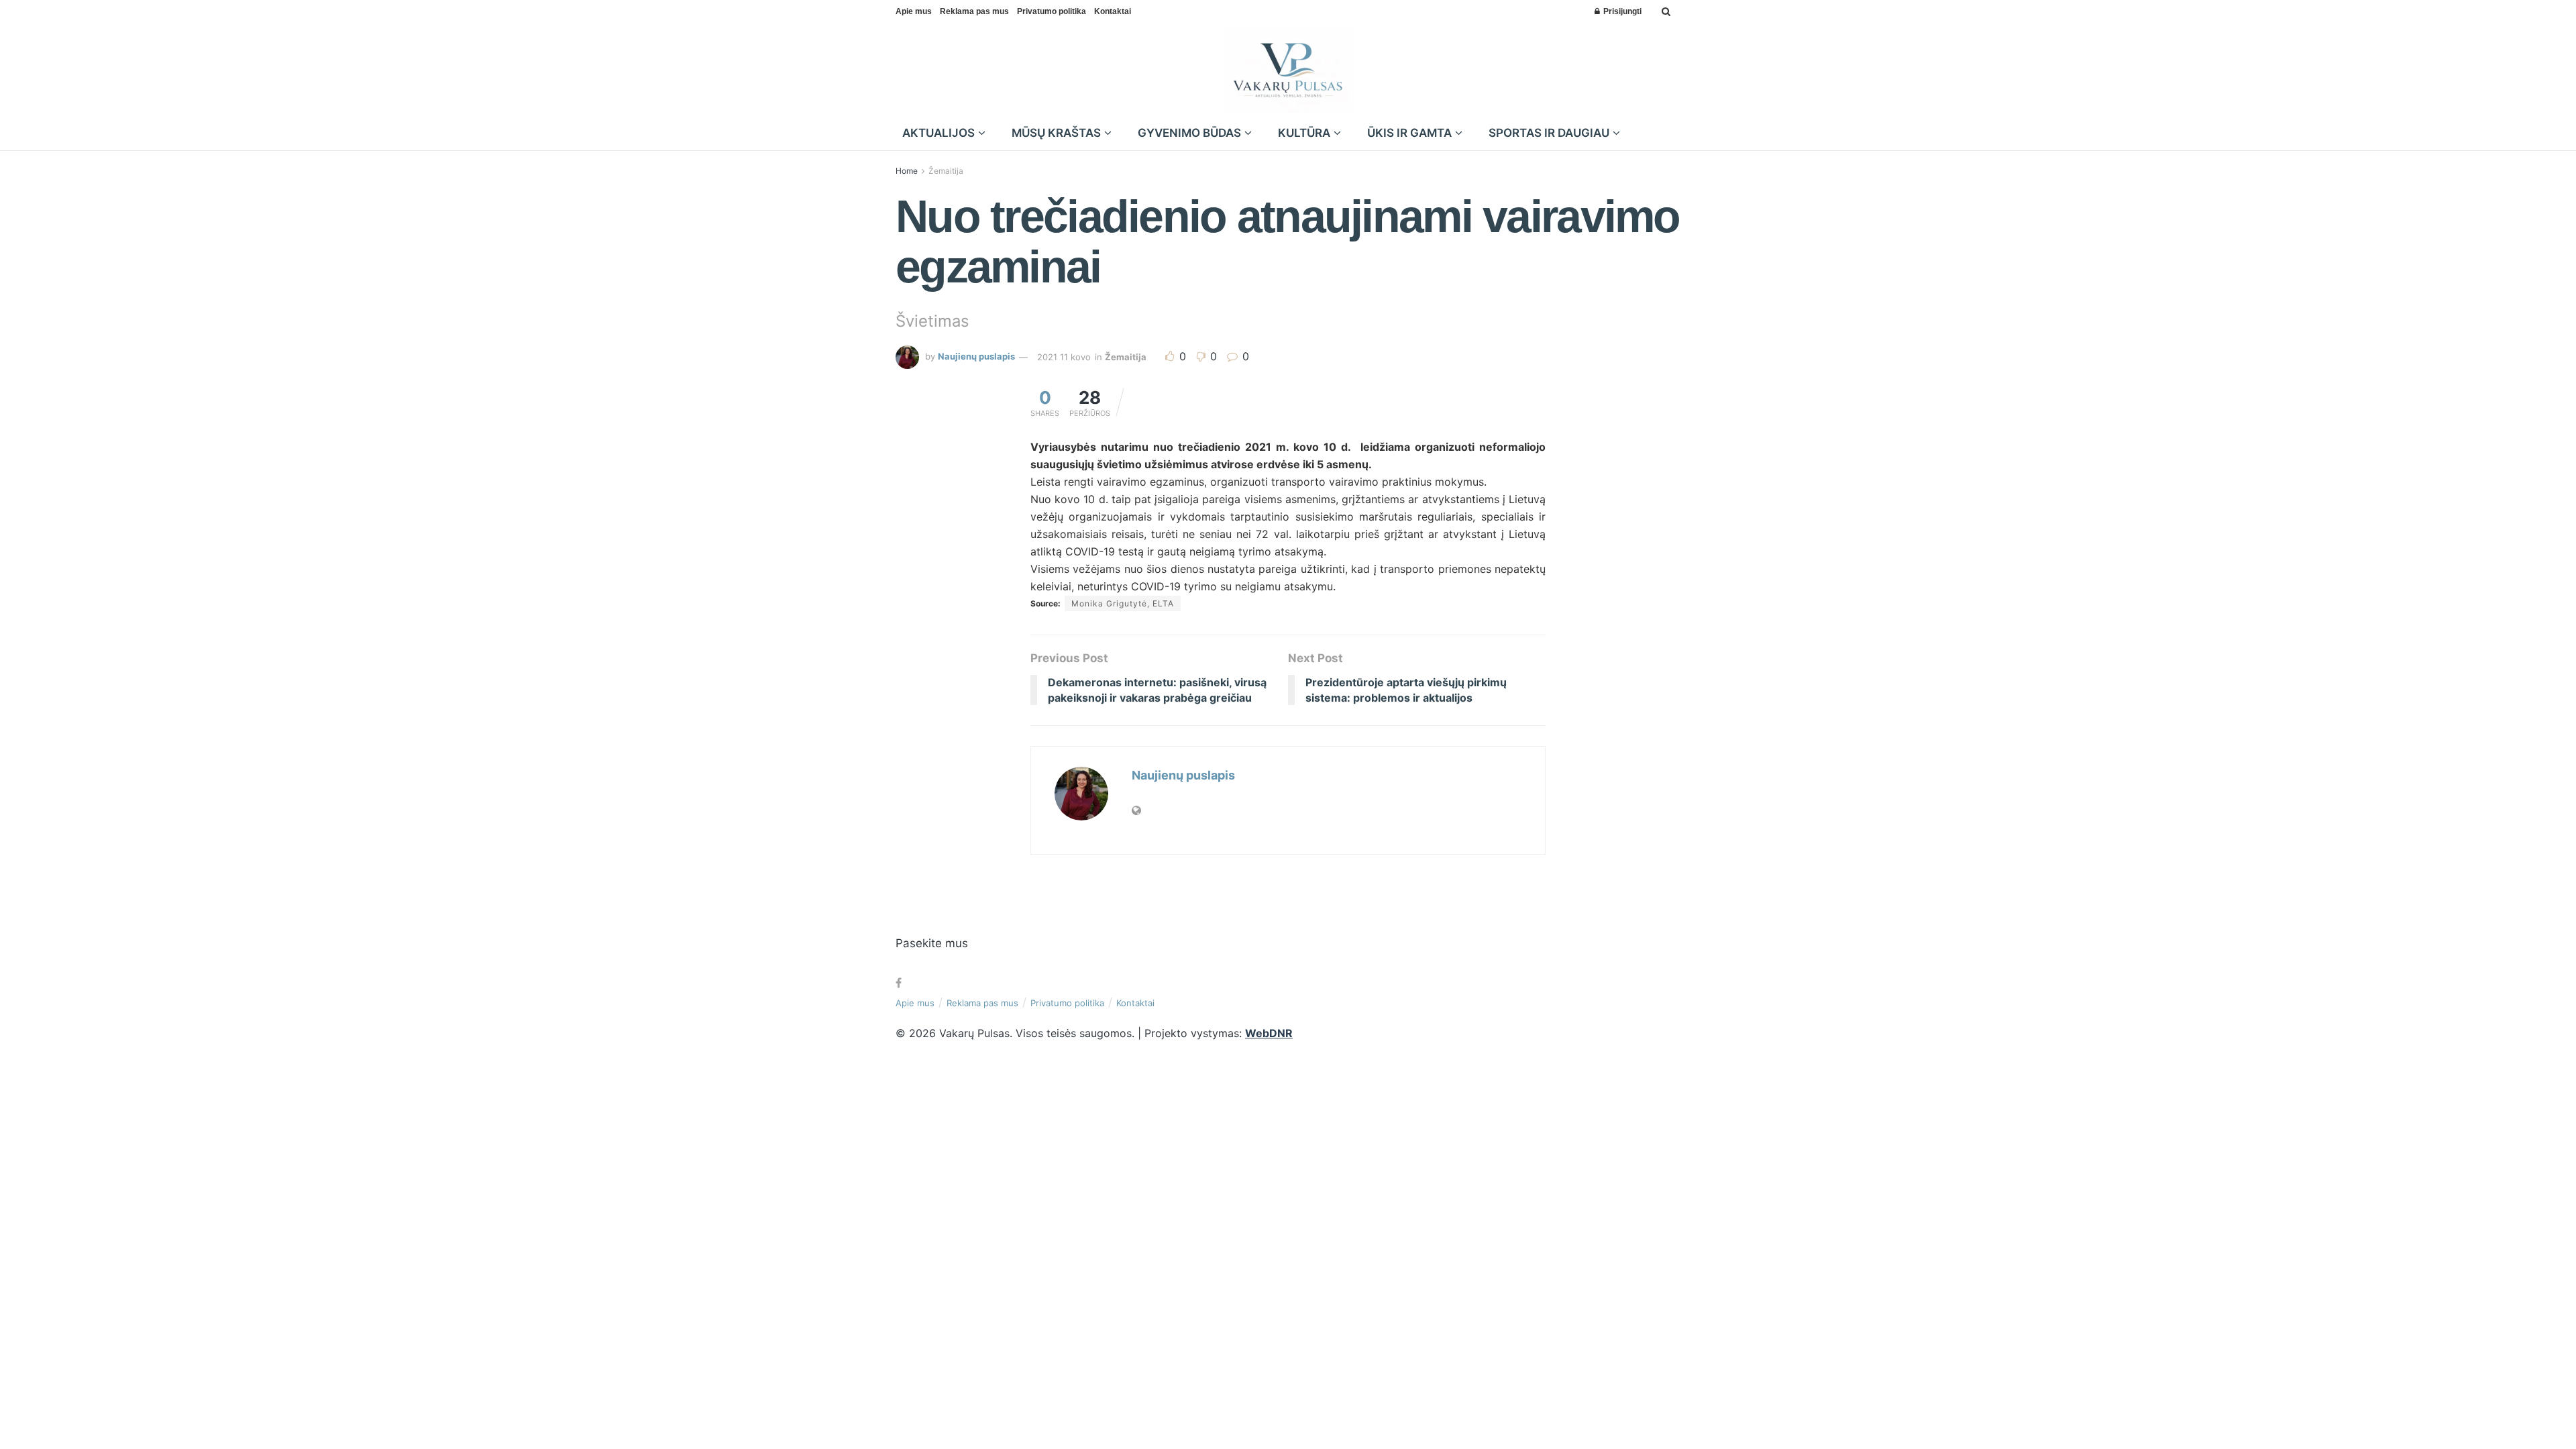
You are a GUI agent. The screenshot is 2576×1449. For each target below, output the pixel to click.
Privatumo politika (1052, 11)
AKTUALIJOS (938, 133)
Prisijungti (1621, 11)
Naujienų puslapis (976, 357)
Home (907, 171)
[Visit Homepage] (1288, 70)
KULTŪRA (1304, 133)
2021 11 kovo (1064, 357)
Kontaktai (1113, 11)
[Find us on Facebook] (899, 983)
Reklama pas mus (974, 11)
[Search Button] (1666, 11)
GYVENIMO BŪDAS (1189, 133)
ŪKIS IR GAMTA (1409, 133)
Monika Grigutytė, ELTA (1123, 603)
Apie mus (914, 11)
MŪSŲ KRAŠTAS (1056, 133)
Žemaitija (946, 171)
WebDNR (1269, 1033)
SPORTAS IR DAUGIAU (1549, 133)
